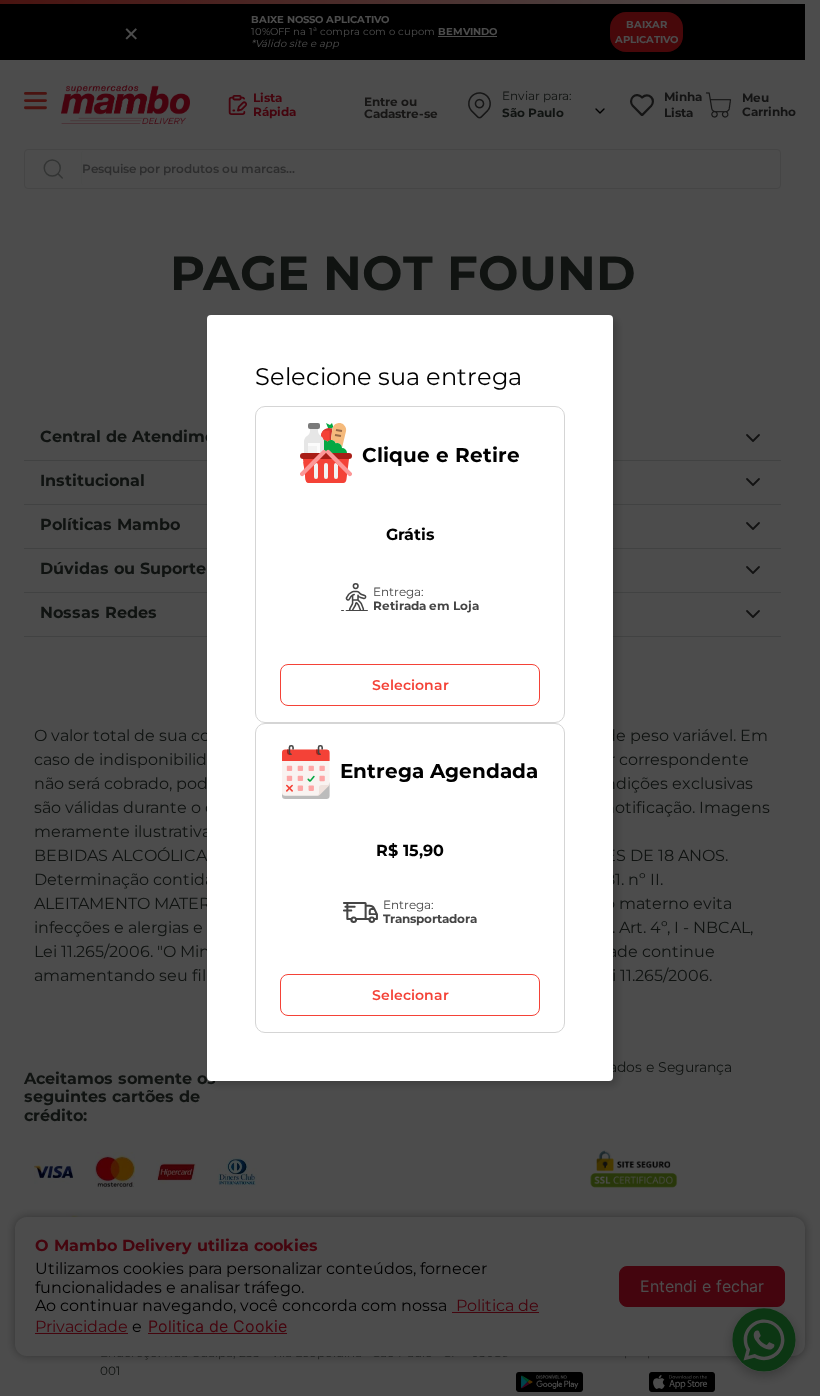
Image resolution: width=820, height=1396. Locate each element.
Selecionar (410, 685)
